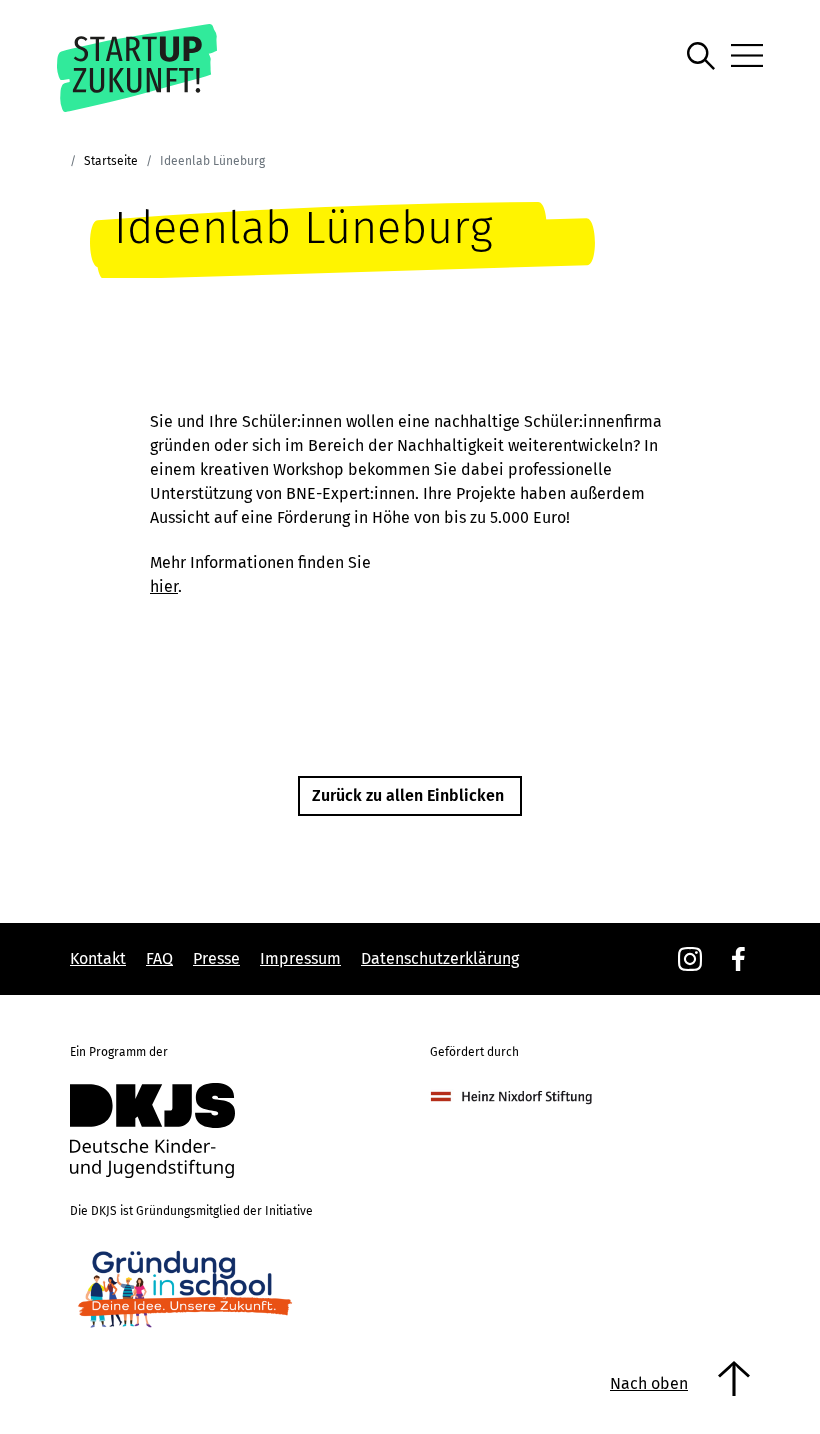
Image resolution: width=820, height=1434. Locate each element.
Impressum (300, 958)
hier (164, 586)
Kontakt (98, 958)
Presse (216, 958)
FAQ (159, 958)
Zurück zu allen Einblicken (408, 795)
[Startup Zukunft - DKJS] (159, 68)
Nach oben (649, 1383)
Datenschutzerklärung (440, 958)
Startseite (111, 161)
